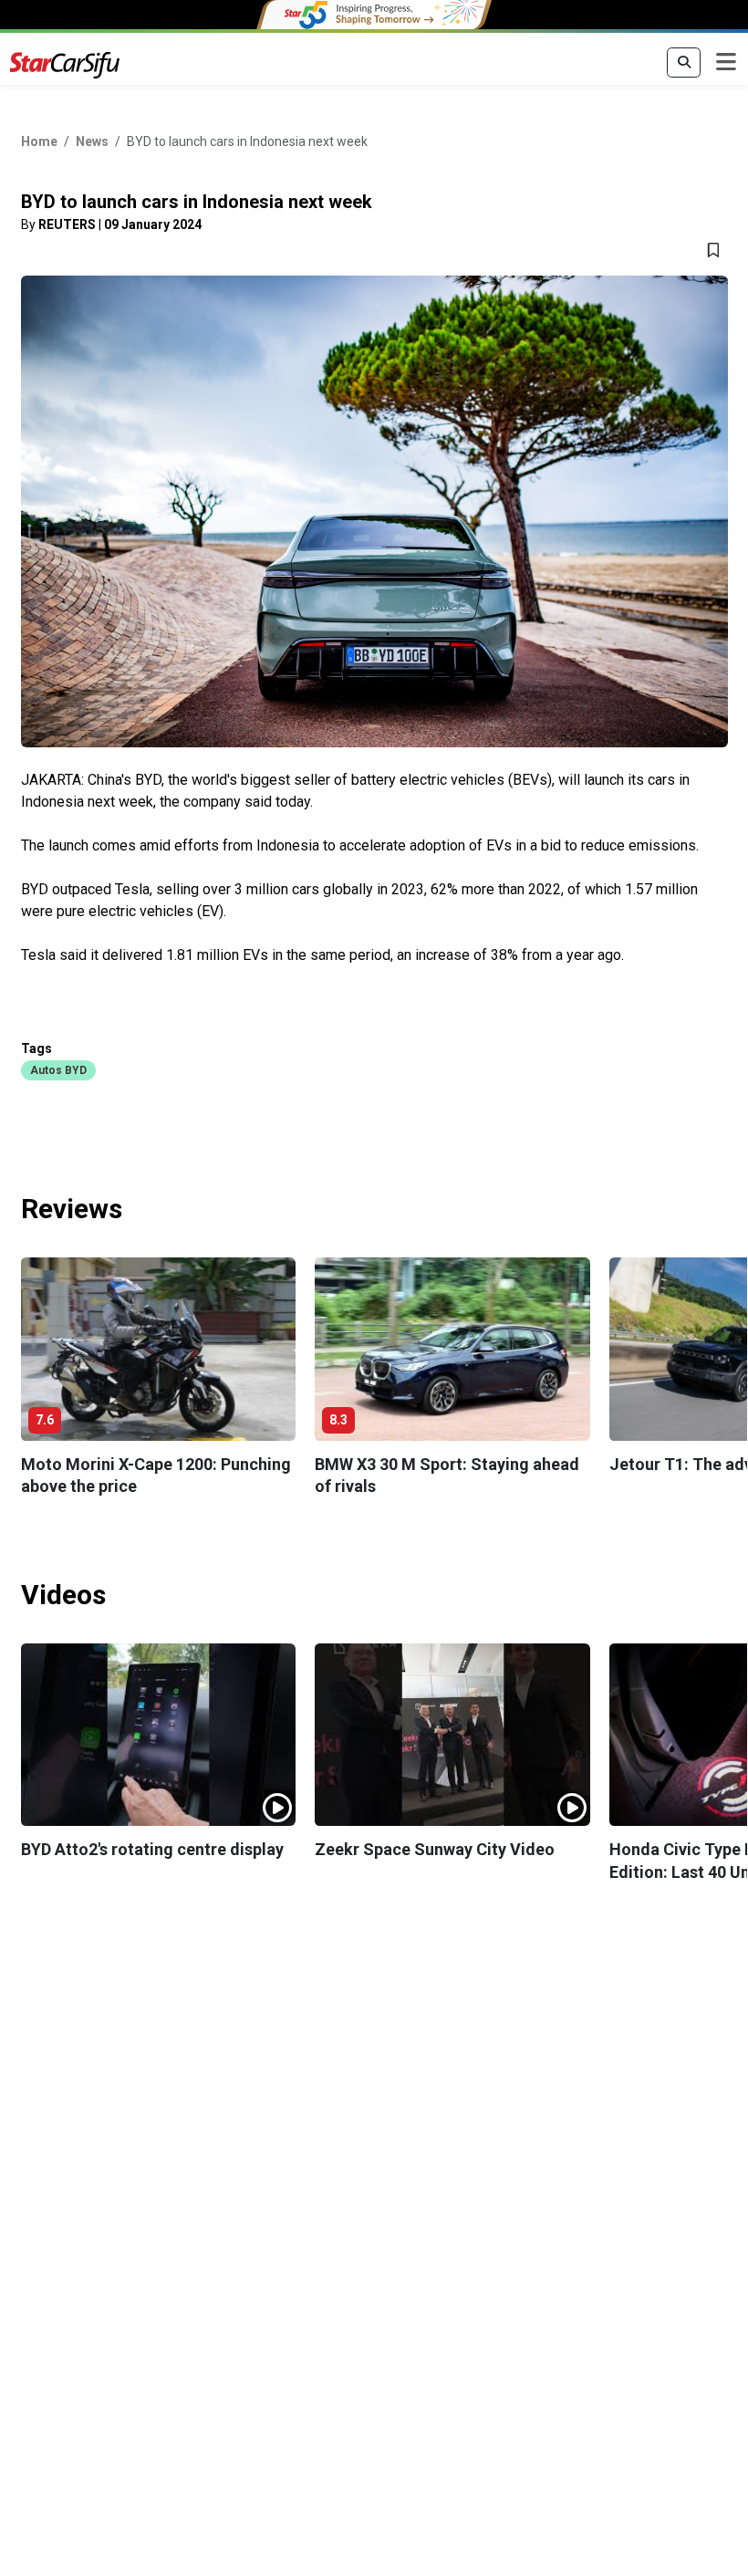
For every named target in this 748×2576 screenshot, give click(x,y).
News (92, 141)
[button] (58, 1069)
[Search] (684, 63)
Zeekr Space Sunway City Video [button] (435, 1849)
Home (39, 141)
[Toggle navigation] (726, 63)
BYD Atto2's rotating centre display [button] (152, 1849)
